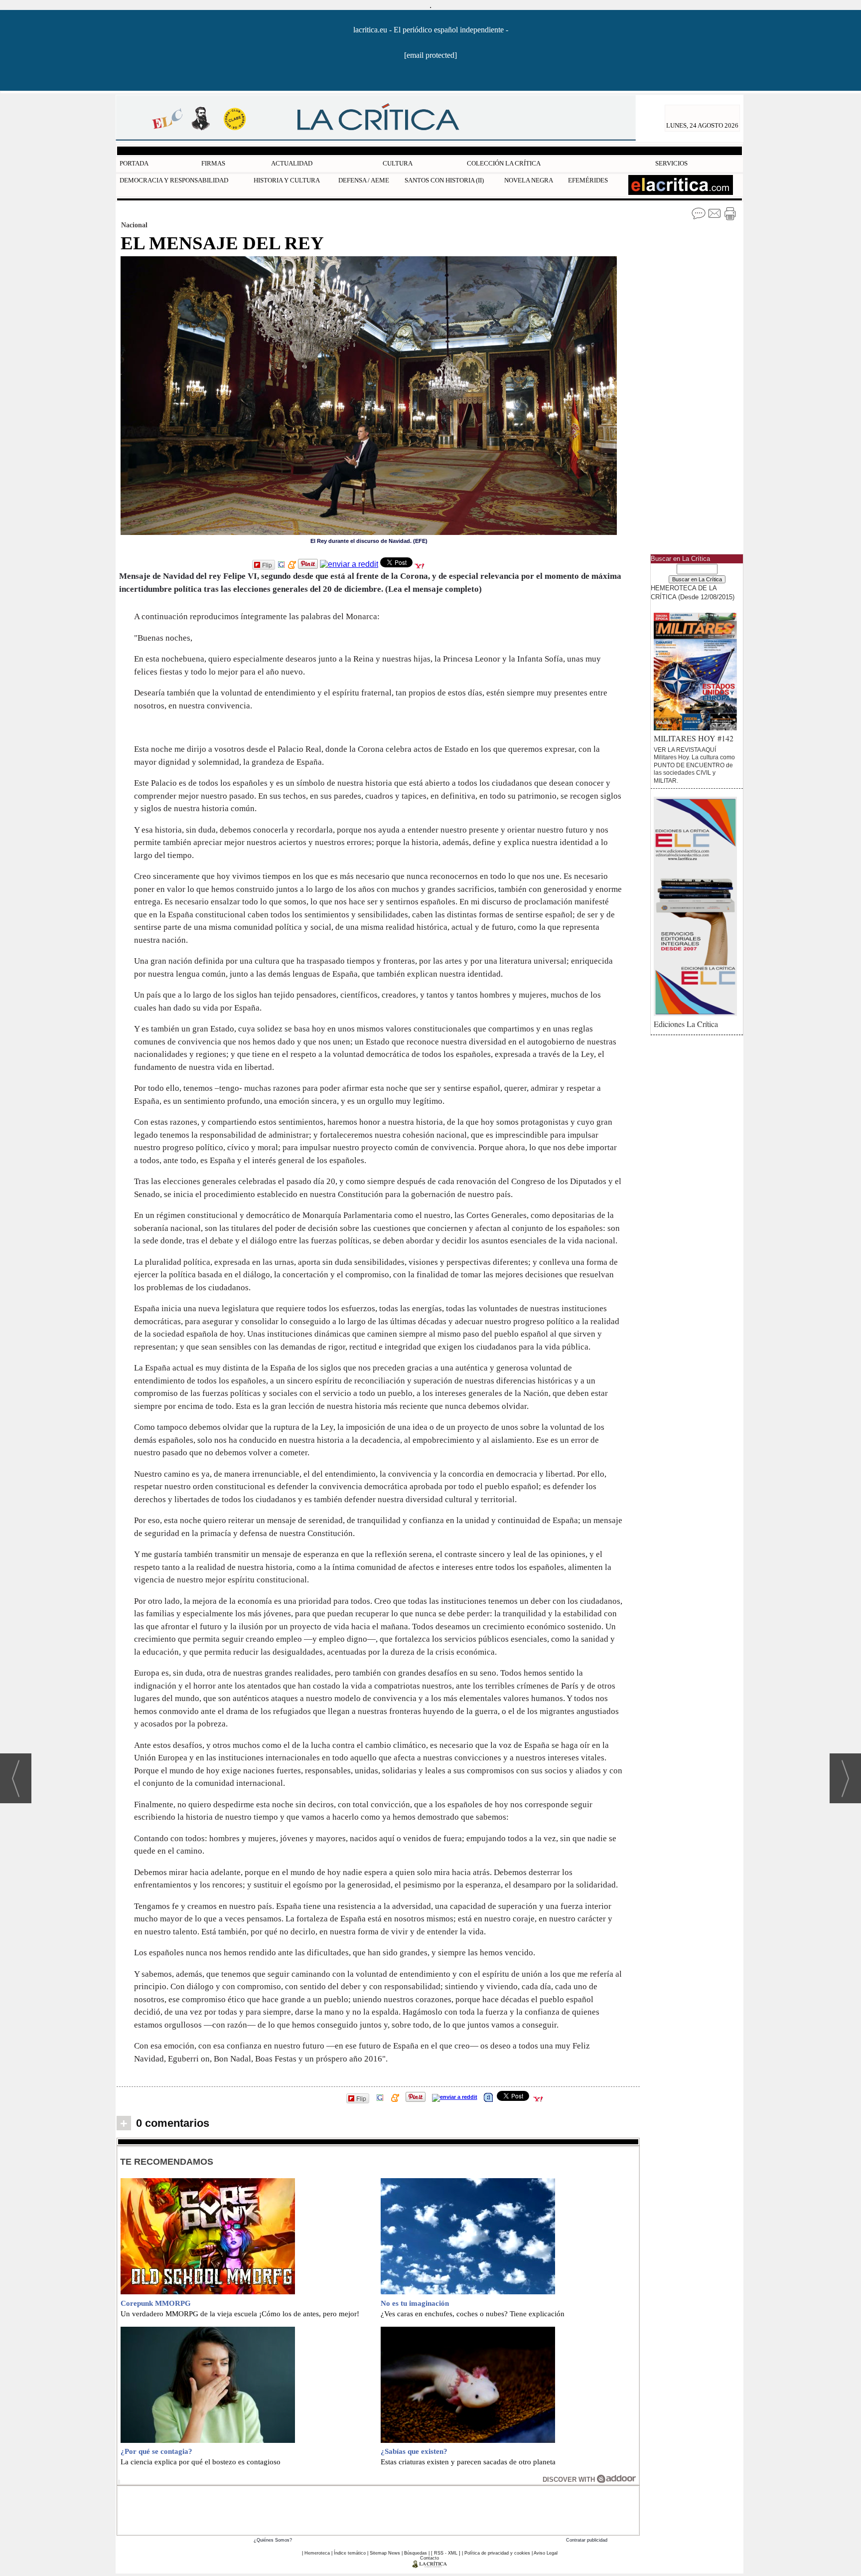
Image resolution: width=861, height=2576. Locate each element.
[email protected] (430, 55)
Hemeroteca (317, 2553)
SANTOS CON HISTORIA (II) (444, 180)
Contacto (430, 2558)
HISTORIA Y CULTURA (287, 180)
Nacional (134, 225)
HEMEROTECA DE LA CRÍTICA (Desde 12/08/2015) (693, 592)
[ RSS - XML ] (446, 2553)
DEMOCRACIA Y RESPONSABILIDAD (174, 180)
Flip (267, 565)
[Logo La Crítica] (430, 2566)
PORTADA (134, 163)
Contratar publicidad (587, 2540)
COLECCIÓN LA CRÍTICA (504, 163)
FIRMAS (213, 163)
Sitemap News (385, 2553)
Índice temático (350, 2553)
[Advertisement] (378, 2509)
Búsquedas (416, 2553)
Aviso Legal (546, 2553)
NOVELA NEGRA (529, 180)
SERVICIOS (671, 163)
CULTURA (398, 163)
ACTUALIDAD (292, 163)
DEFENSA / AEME (364, 180)
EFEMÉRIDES (588, 180)
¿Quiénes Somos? (273, 2540)
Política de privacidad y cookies (497, 2553)
